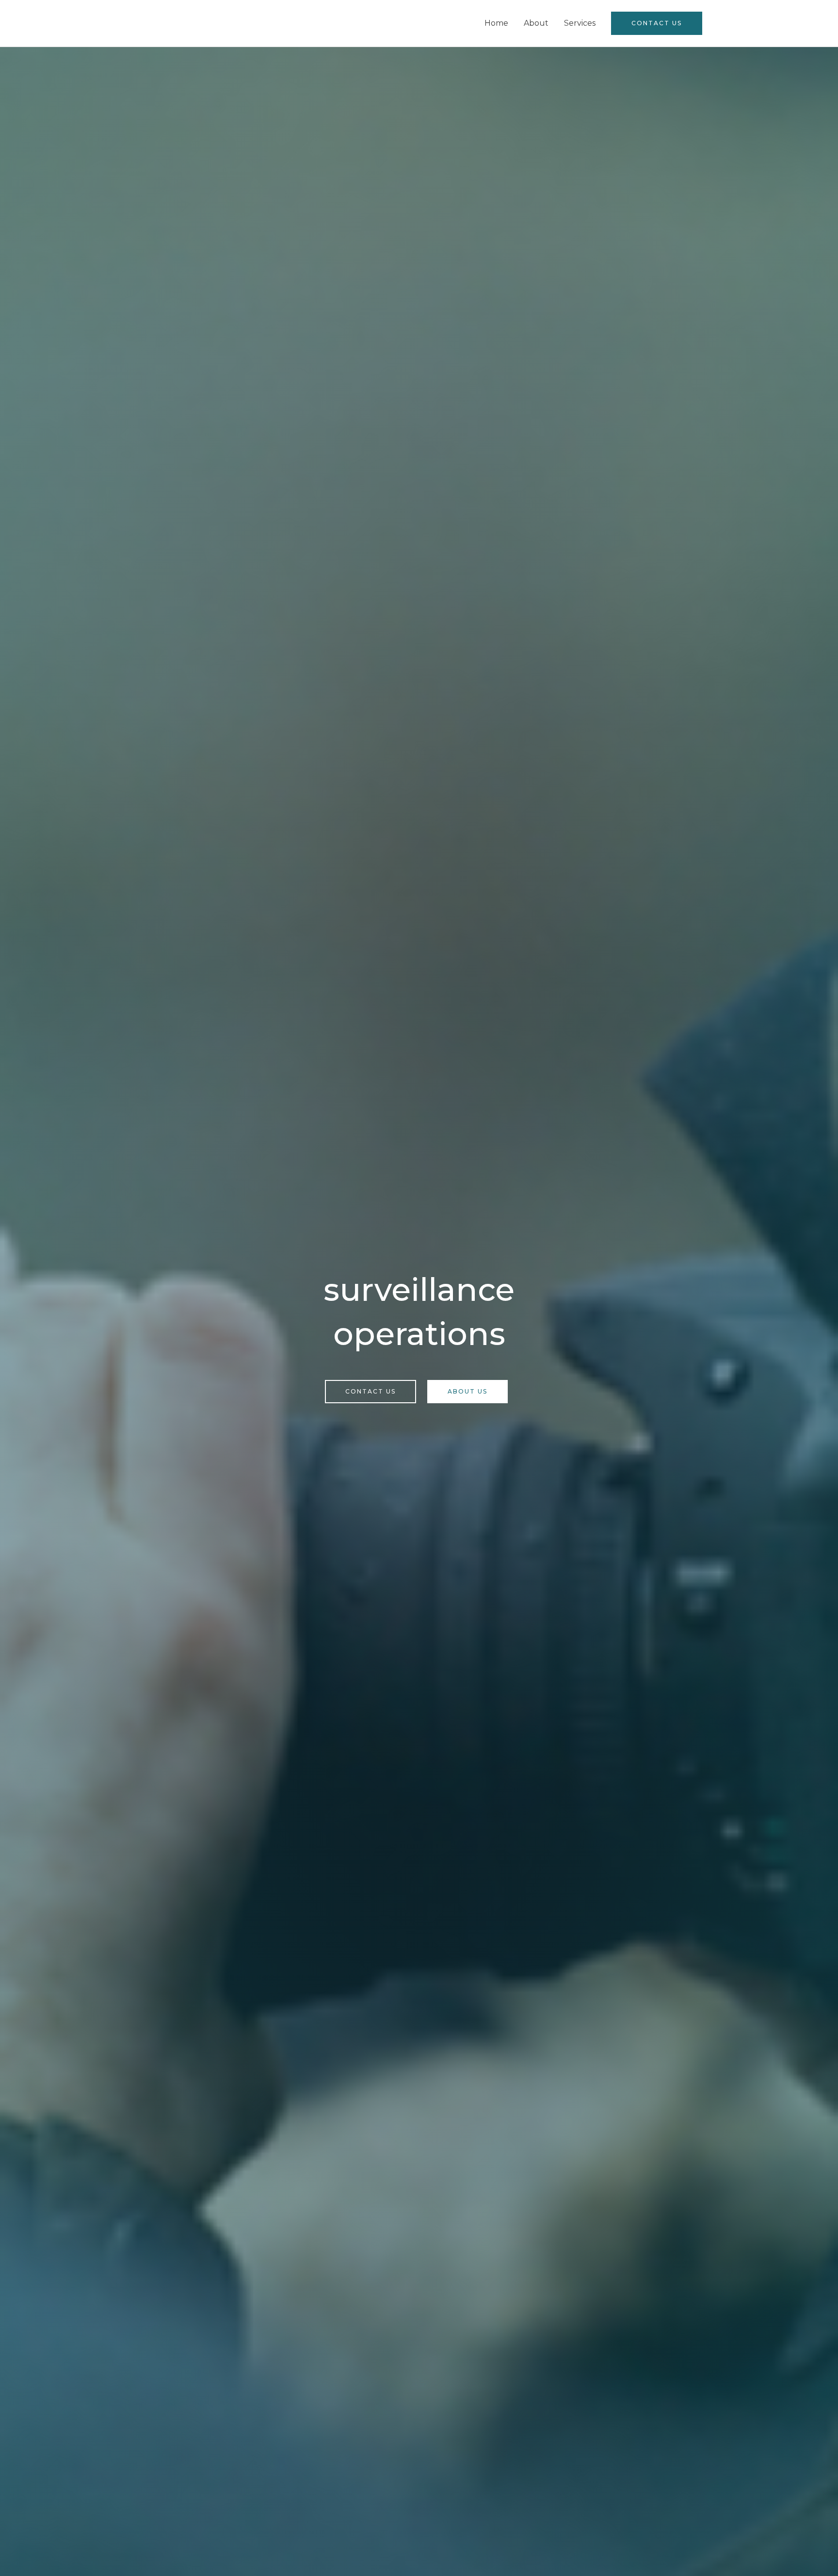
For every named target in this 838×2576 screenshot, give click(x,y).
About (536, 23)
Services (580, 23)
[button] (657, 23)
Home (496, 23)
